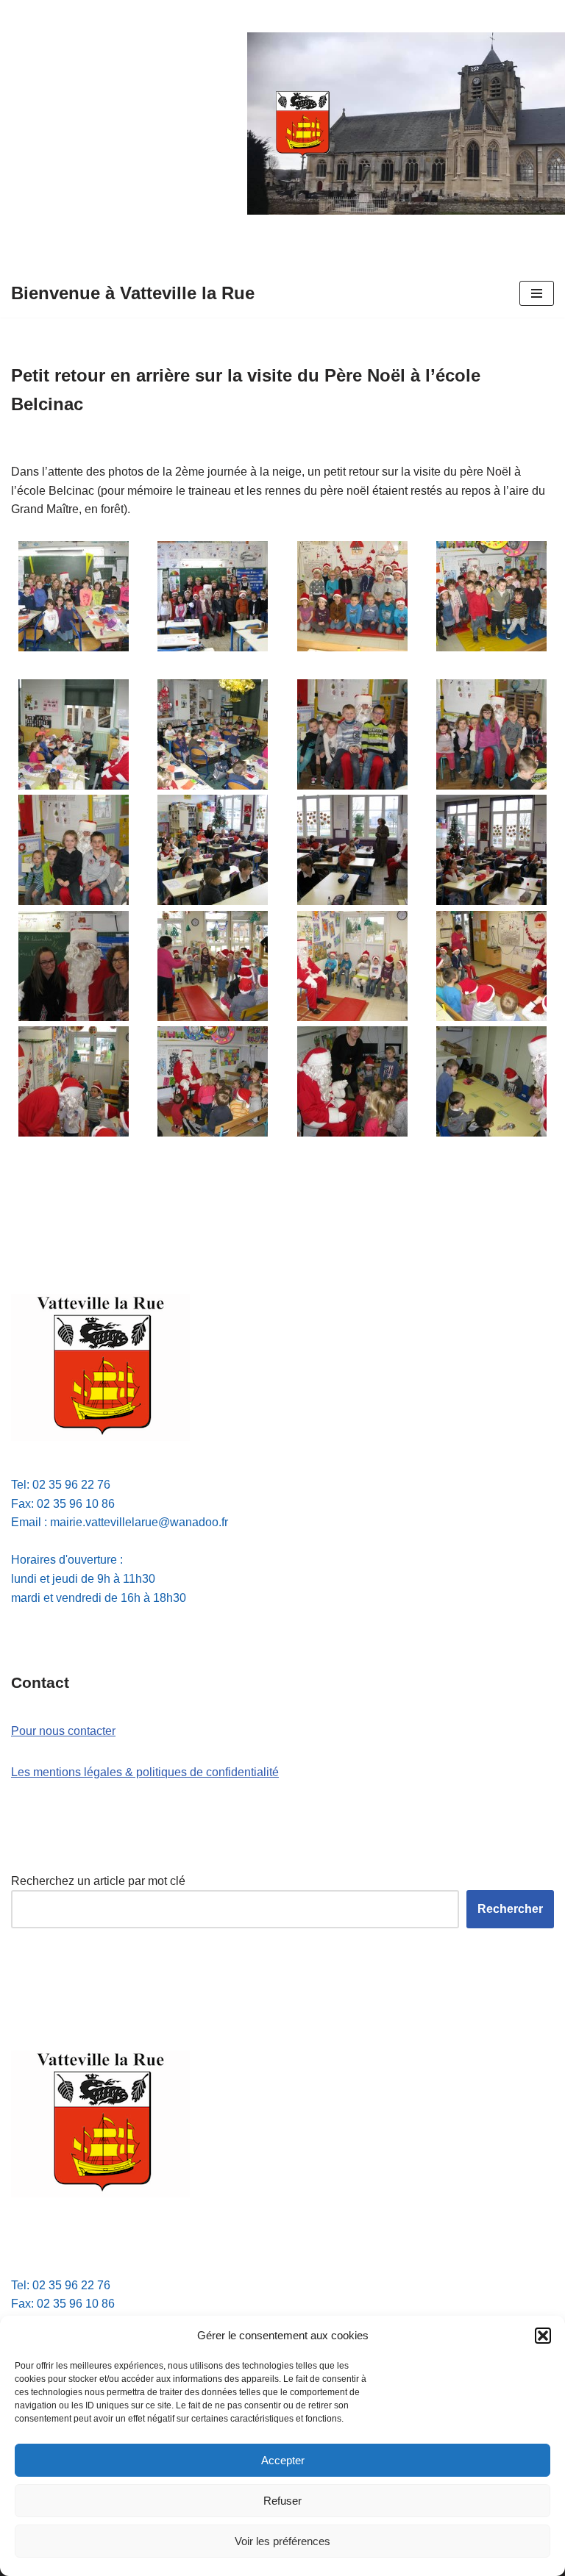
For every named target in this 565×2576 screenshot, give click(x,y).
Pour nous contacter (63, 1731)
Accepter (283, 2460)
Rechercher (510, 1909)
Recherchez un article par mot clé (98, 1881)
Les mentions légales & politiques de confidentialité (145, 1772)
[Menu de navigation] (537, 293)
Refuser (282, 2501)
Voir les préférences (282, 2541)
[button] (543, 2336)
